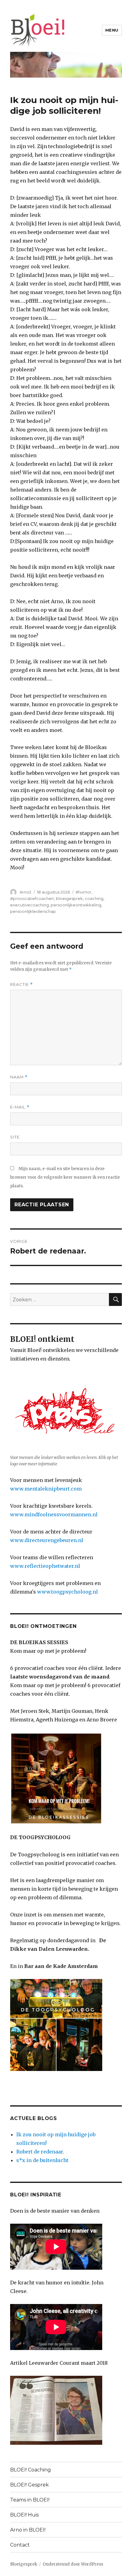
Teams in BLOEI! (30, 2500)
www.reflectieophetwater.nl (45, 1566)
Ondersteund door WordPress (73, 2564)
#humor (83, 892)
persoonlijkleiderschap (33, 911)
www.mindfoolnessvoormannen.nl (54, 1514)
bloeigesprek (69, 898)
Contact (20, 2545)
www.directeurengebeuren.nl (47, 1540)
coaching (94, 898)
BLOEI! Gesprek (29, 2485)
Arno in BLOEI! (28, 2530)
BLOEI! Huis (24, 2515)
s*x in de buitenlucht (42, 2160)
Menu (112, 30)
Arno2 (25, 892)
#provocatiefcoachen (32, 898)
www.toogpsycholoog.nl (68, 1592)
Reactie (21, 984)
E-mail (20, 1107)
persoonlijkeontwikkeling (76, 905)
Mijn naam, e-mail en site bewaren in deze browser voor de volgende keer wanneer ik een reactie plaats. (65, 1177)
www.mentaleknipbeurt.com (46, 1489)
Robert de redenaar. (40, 2152)
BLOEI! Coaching (31, 2470)
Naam (19, 1077)
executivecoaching (29, 905)
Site (15, 1137)
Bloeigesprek (24, 2564)
